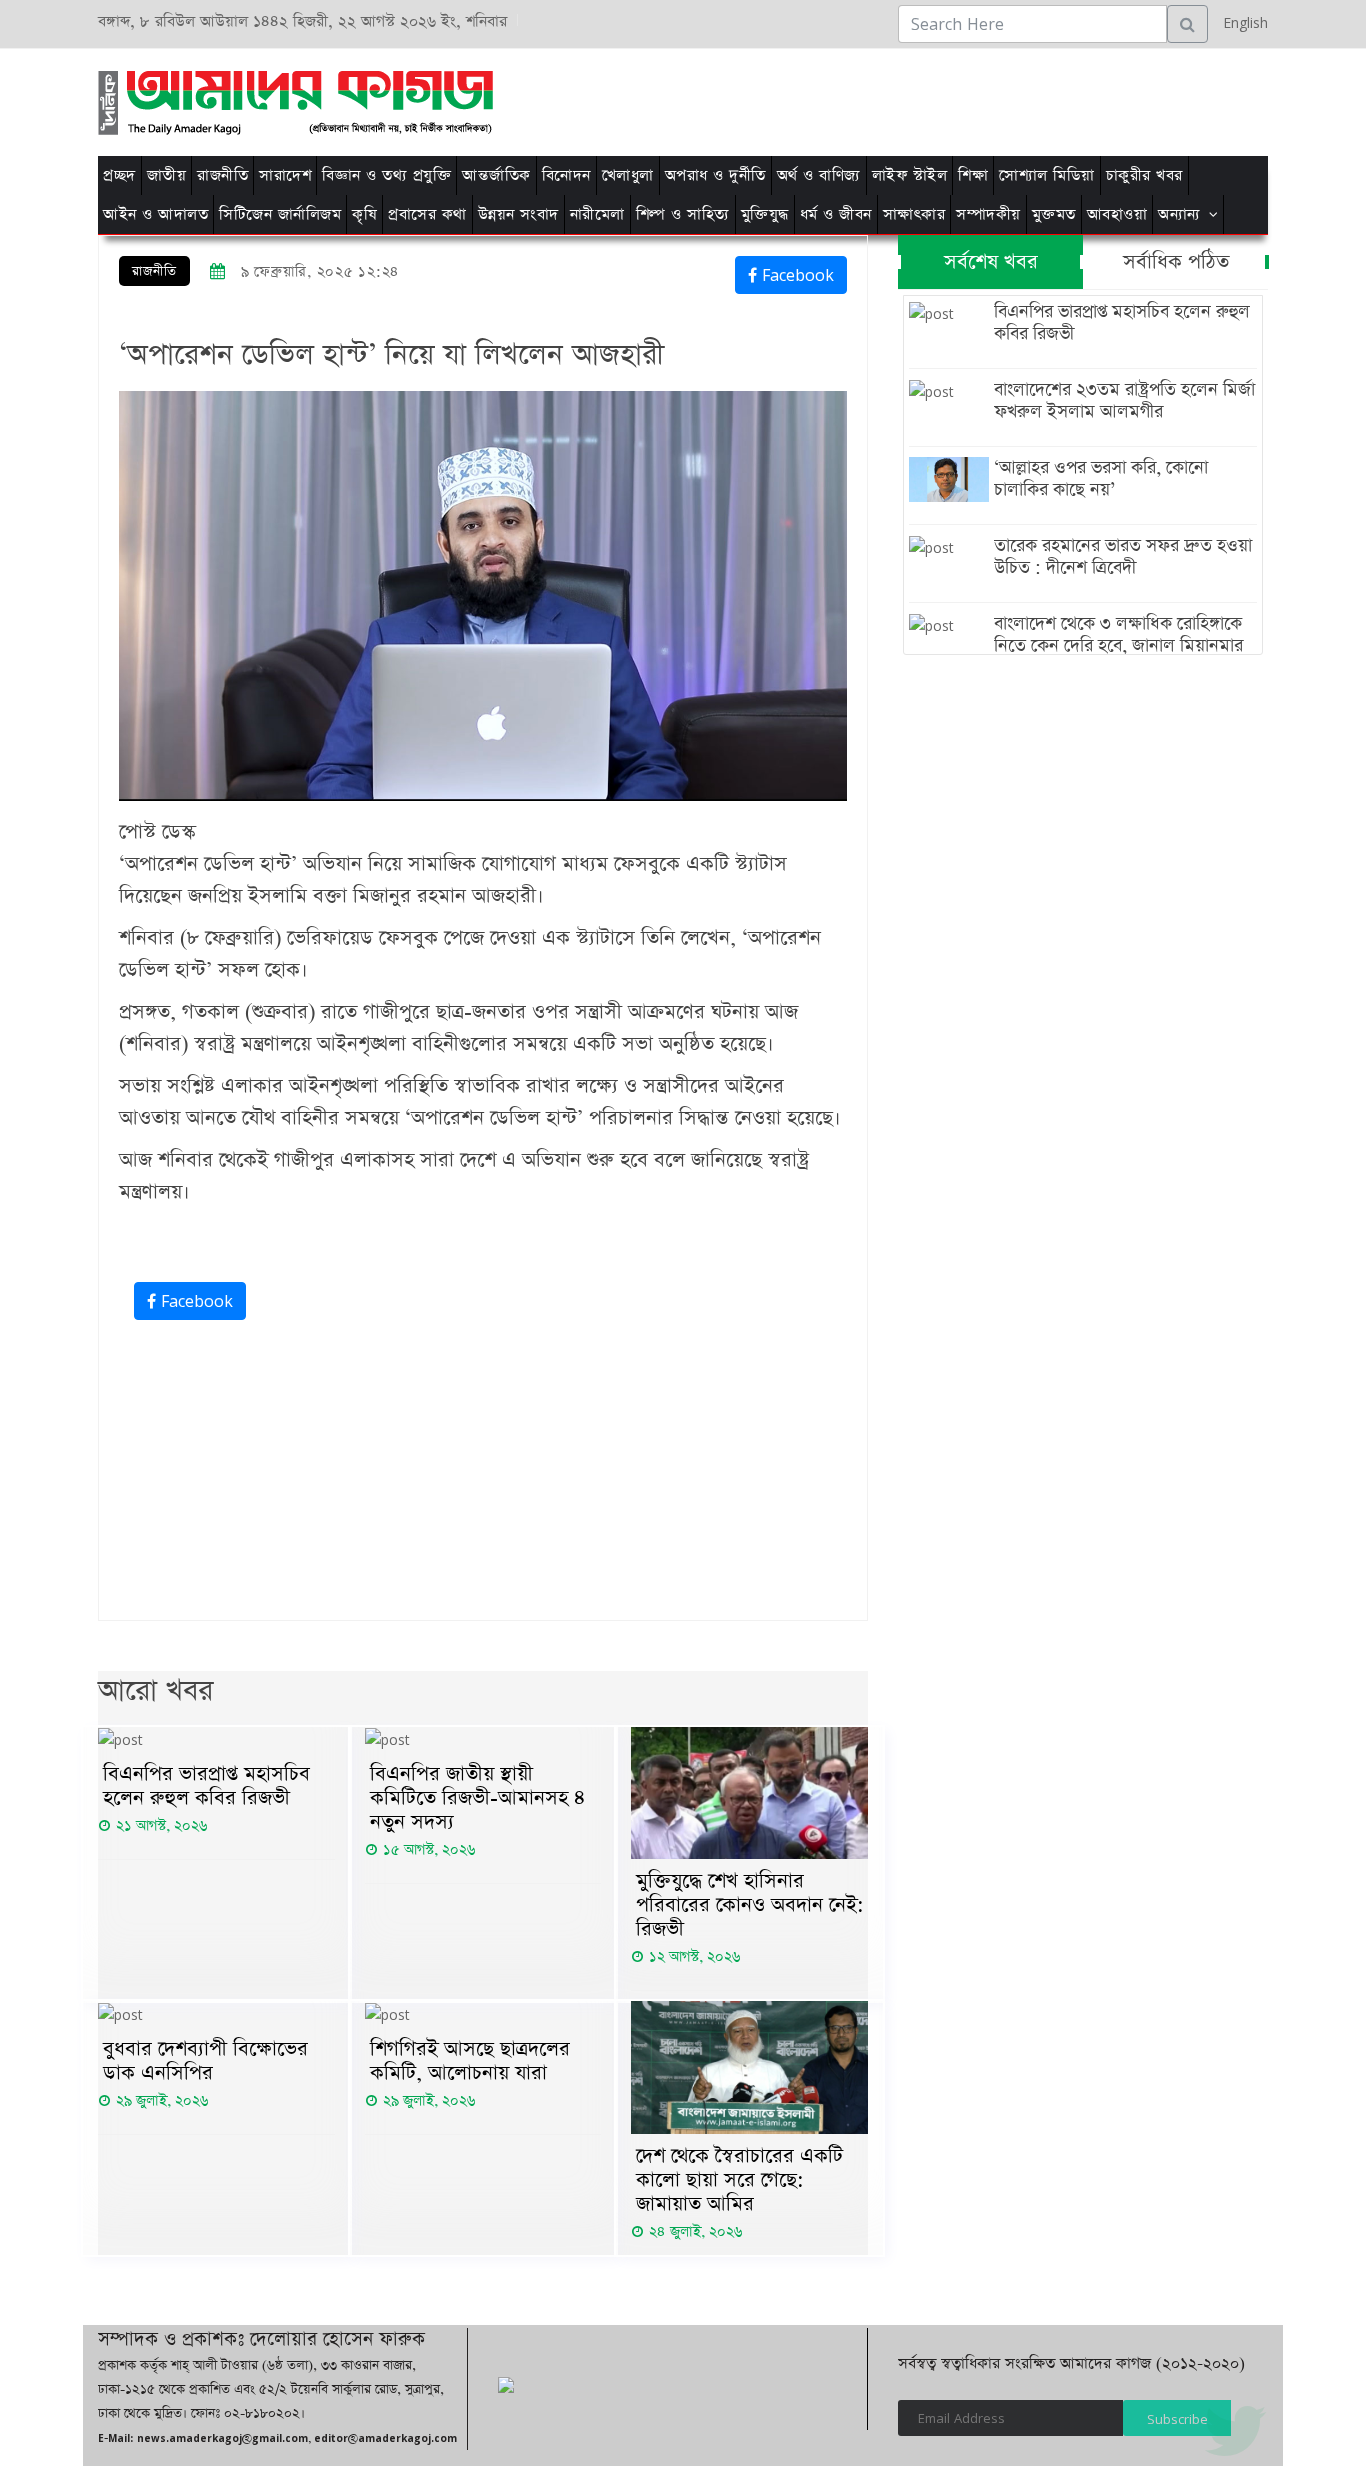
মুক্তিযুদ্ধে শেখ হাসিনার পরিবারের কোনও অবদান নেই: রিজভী (750, 1905)
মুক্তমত (1054, 214)
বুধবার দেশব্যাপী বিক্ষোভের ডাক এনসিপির (205, 2061)
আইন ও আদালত (155, 214)
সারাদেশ (285, 175)
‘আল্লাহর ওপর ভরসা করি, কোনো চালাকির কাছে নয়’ (1101, 479)
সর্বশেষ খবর (991, 262)
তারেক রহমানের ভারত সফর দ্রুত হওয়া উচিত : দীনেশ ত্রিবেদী (1123, 557)
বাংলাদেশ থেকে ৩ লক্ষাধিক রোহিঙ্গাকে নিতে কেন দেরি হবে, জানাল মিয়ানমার (1118, 635)
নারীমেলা (597, 214)
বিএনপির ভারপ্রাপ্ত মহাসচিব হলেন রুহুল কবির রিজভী (206, 1786)
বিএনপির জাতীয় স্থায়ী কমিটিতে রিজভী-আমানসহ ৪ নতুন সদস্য (478, 1798)
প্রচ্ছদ (119, 175)
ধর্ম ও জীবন (836, 214)
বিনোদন (566, 175)
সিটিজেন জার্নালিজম (280, 214)
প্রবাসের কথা (427, 214)
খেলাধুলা (628, 175)
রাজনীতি (222, 175)
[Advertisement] (935, 99)
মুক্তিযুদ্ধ (765, 214)
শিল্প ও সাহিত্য (683, 214)
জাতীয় (167, 175)
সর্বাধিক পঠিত (1176, 262)
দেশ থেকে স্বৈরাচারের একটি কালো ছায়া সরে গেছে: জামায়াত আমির (739, 2180)
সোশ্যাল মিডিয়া (1047, 175)
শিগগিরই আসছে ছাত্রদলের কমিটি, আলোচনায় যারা (470, 2061)
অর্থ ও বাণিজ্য (819, 175)
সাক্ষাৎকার (914, 214)
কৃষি (364, 214)
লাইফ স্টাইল (910, 175)
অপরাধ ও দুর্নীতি (715, 175)
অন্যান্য (1179, 214)
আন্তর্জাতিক (496, 175)
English (1240, 22)
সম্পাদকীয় (988, 214)
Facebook (795, 275)
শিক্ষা (973, 175)
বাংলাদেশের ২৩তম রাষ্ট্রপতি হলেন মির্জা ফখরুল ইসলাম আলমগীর (1124, 401)
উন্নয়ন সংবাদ (518, 214)
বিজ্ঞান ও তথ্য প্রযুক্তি (386, 175)
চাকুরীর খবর (1144, 175)
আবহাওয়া (1117, 214)
